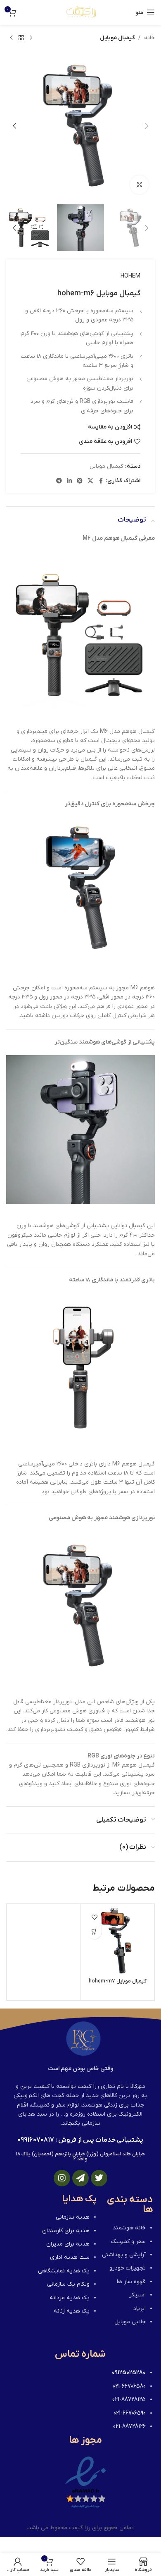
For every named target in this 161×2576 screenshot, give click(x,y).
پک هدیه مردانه (70, 2298)
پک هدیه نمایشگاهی (64, 2271)
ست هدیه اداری (70, 2257)
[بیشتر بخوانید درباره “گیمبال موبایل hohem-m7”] (94, 1932)
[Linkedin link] (69, 481)
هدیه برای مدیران (68, 2244)
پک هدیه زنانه (72, 2311)
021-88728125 (129, 2400)
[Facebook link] (101, 481)
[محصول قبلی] (31, 38)
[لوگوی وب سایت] (81, 12)
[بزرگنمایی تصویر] (139, 185)
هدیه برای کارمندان (66, 2231)
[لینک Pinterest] (80, 481)
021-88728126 (129, 2426)
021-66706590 (130, 2413)
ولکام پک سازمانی (68, 2284)
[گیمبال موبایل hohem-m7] (118, 1941)
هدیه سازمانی (73, 2217)
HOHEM (130, 276)
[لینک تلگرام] (59, 481)
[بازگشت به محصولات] (21, 38)
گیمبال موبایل (117, 38)
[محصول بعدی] (11, 38)
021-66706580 (129, 2386)
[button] (147, 126)
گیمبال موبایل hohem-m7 (118, 1981)
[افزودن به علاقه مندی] (94, 1917)
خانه (149, 38)
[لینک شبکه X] (90, 481)
